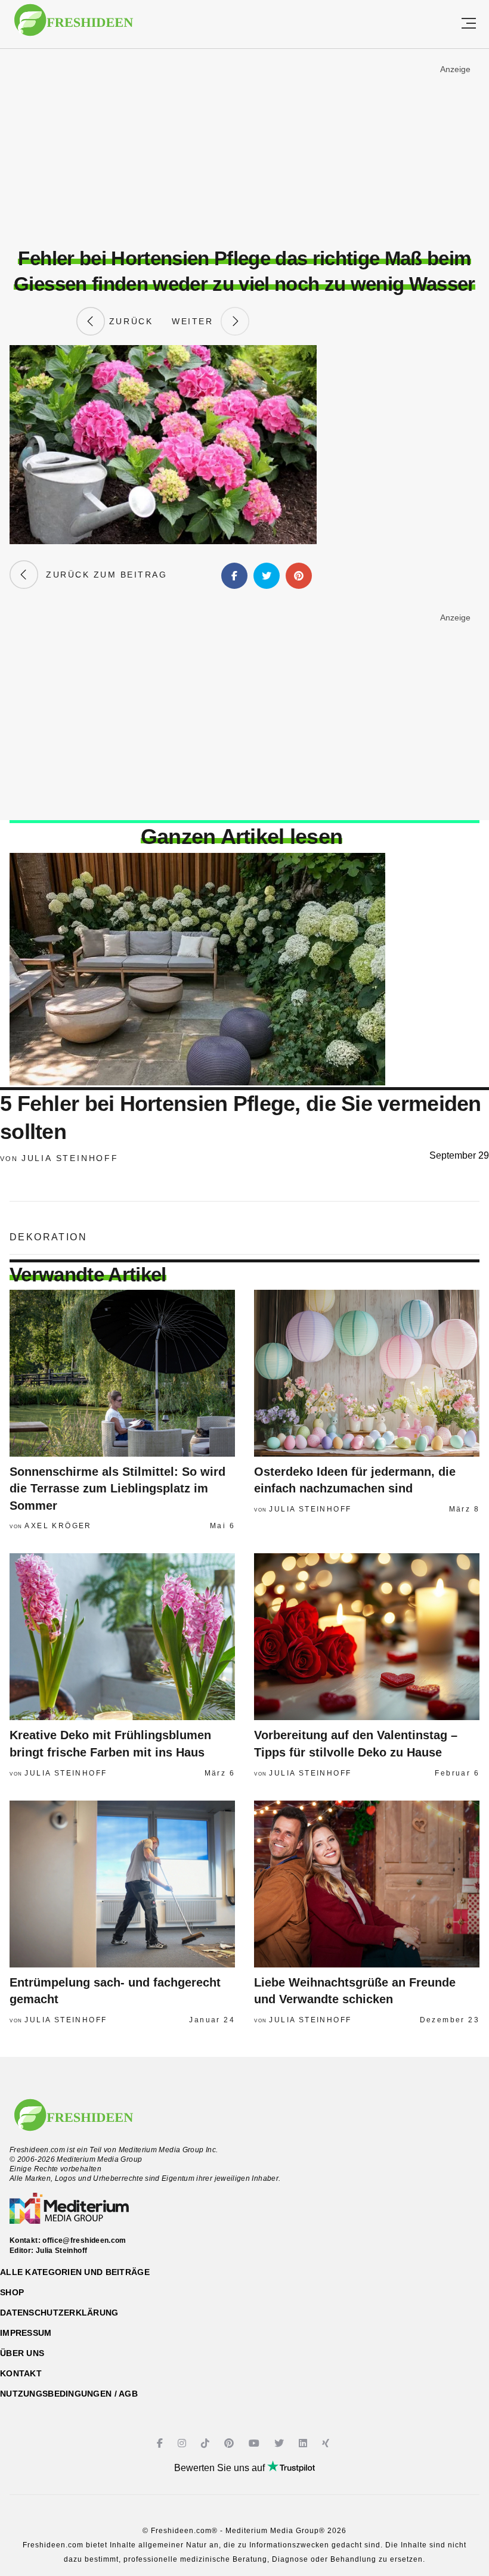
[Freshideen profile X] (281, 2443)
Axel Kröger (58, 1526)
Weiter (196, 321)
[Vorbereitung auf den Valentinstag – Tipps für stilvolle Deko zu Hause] (367, 1637)
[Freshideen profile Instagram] (183, 2443)
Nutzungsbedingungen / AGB (69, 2394)
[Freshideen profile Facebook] (161, 2443)
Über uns (22, 2353)
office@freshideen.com (84, 2240)
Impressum (26, 2333)
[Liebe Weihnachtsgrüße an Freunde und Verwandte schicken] (367, 1884)
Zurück (129, 321)
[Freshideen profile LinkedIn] (304, 2443)
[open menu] (469, 24)
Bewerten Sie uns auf (221, 2468)
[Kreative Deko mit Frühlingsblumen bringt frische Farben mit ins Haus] (122, 1637)
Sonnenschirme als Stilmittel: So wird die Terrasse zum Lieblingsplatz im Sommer (117, 1489)
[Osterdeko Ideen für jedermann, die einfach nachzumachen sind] (367, 1373)
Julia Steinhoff (70, 1158)
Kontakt (21, 2373)
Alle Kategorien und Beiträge (75, 2272)
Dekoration (48, 1237)
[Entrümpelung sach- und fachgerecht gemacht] (122, 1884)
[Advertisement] (244, 148)
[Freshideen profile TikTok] (207, 2443)
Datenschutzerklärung (59, 2313)
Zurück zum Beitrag (103, 575)
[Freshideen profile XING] (327, 2443)
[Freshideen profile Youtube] (256, 2443)
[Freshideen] (74, 26)
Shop (12, 2292)
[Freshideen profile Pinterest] (230, 2443)
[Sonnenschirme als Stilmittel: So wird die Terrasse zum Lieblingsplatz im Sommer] (122, 1373)
